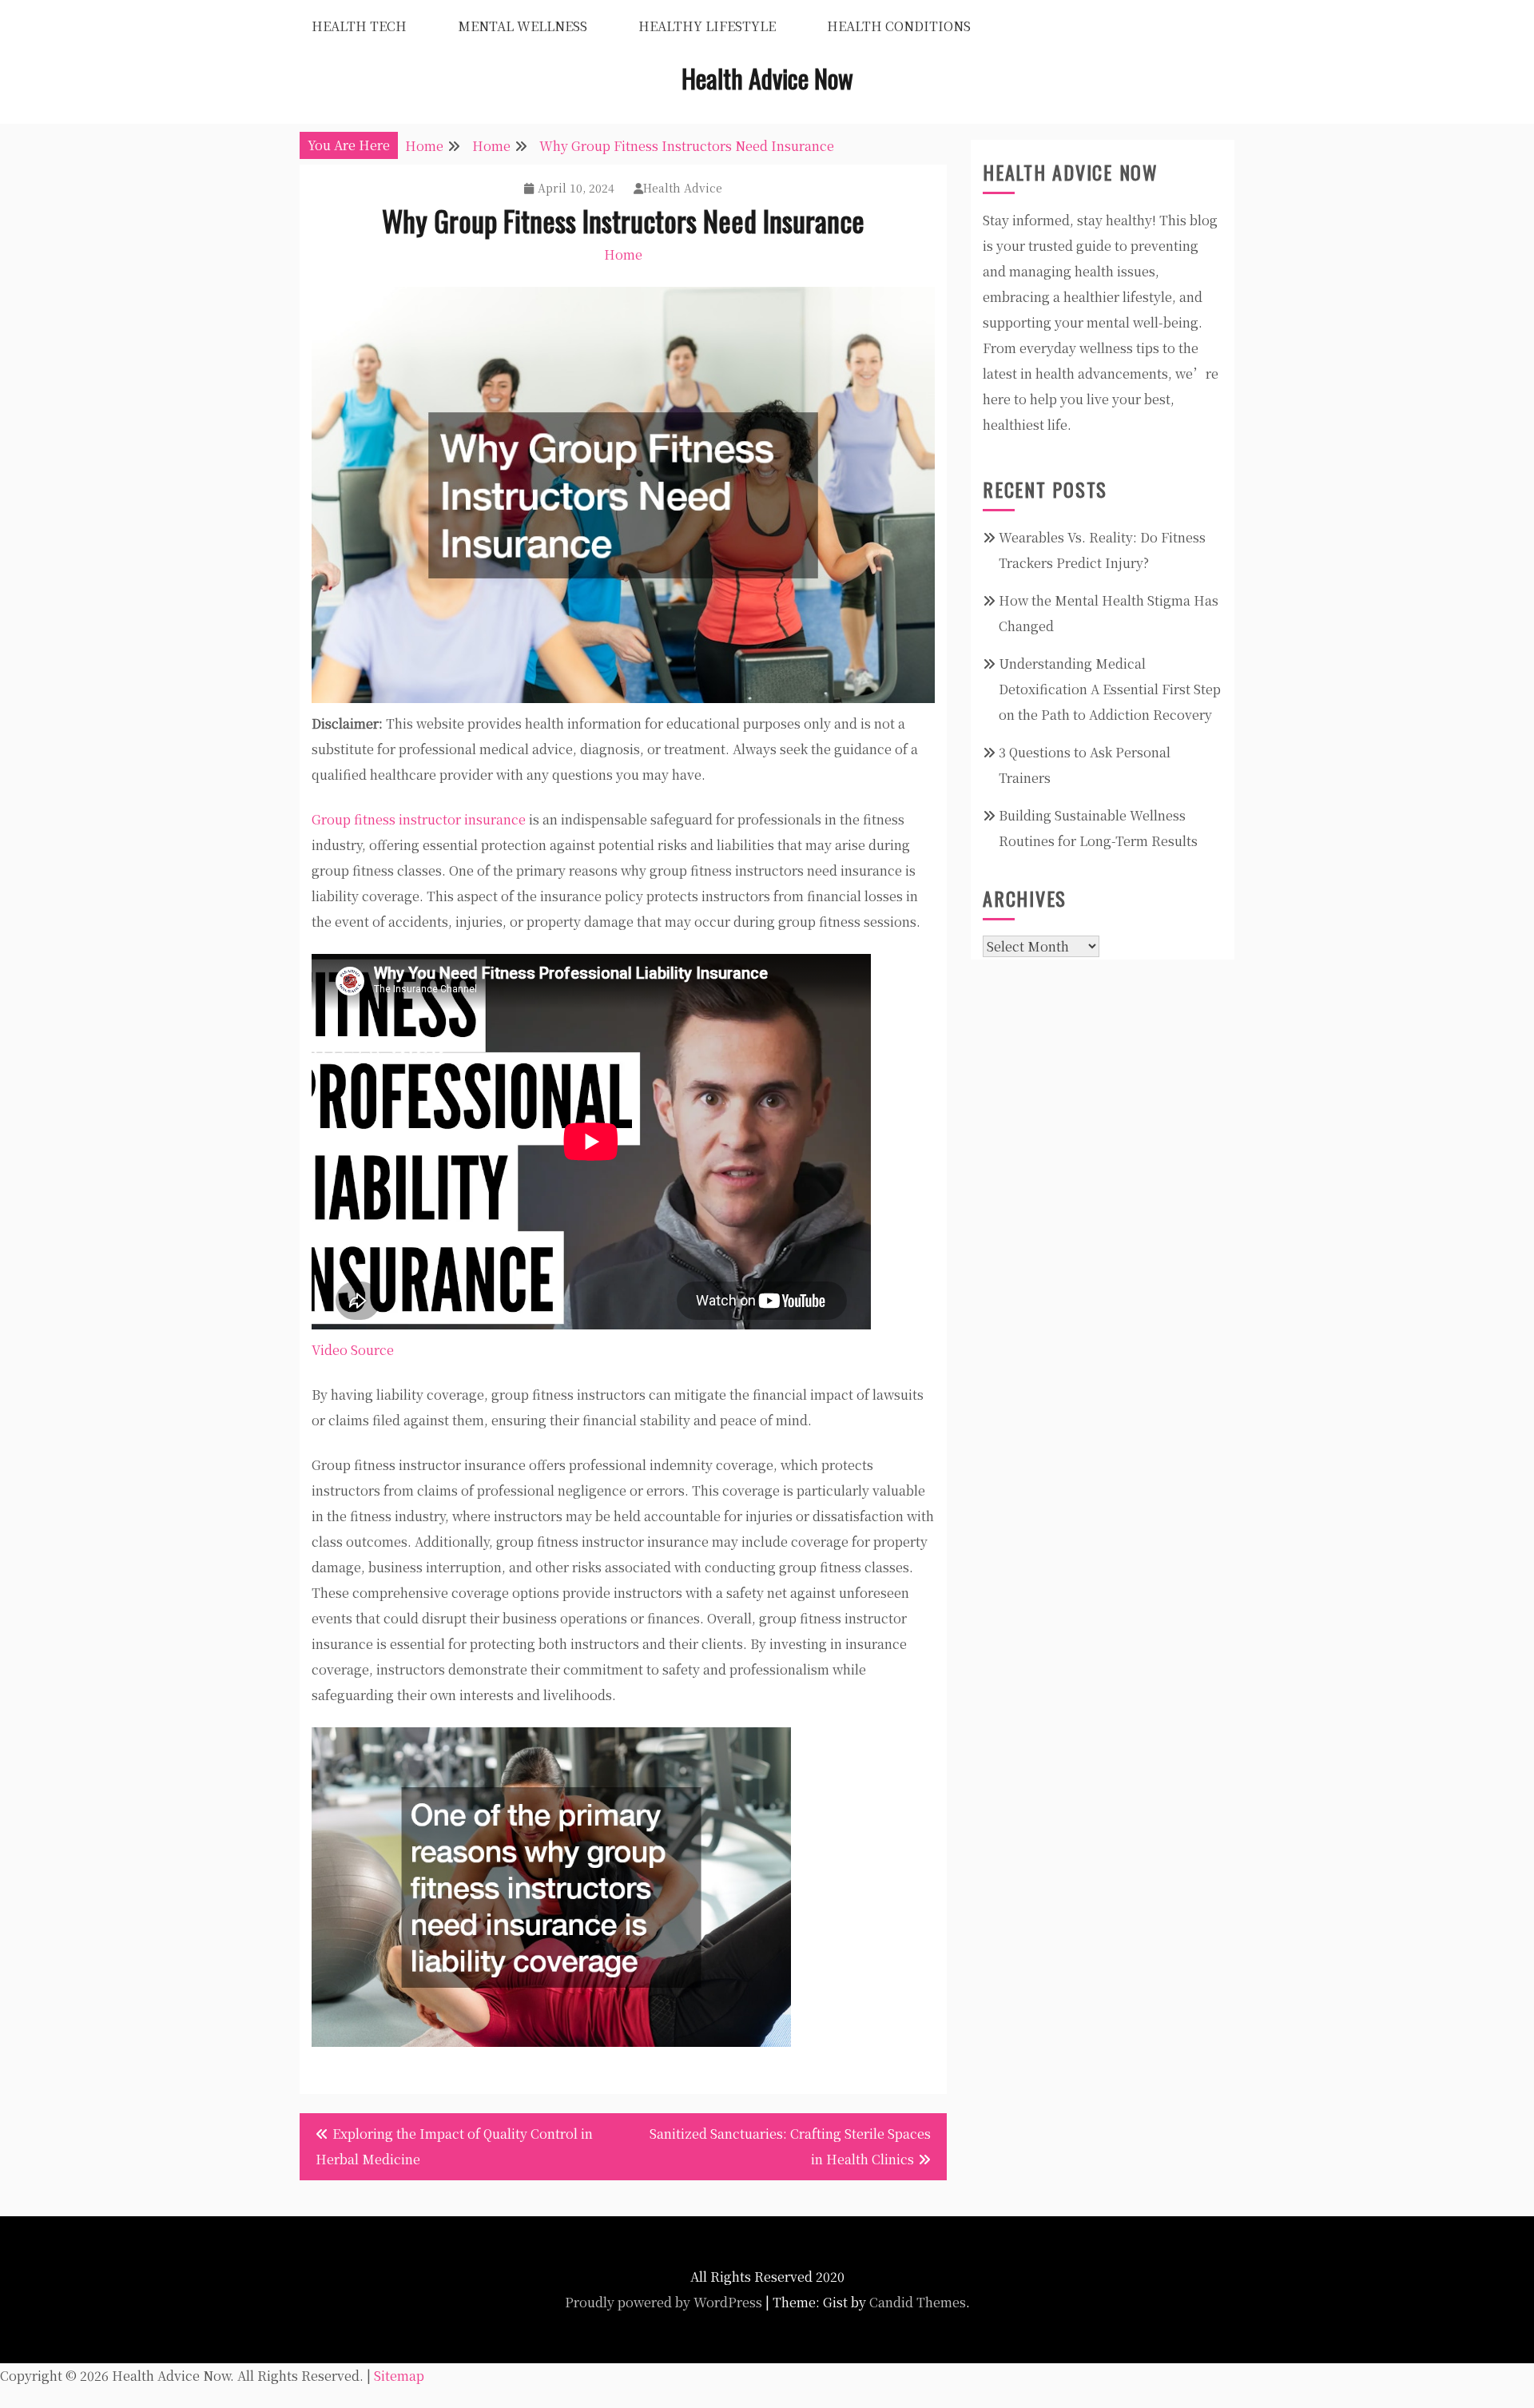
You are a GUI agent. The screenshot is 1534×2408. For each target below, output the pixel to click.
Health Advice (683, 188)
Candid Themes (918, 2302)
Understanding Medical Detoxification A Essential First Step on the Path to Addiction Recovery (1110, 689)
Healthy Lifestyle (707, 26)
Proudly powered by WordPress (664, 2302)
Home (623, 254)
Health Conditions (899, 26)
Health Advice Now (767, 78)
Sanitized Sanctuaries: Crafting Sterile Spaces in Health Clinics (790, 2146)
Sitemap (399, 2376)
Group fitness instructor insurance (419, 819)
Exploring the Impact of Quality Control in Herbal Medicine (454, 2146)
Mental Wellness (523, 26)
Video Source (353, 1350)
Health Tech (359, 26)
